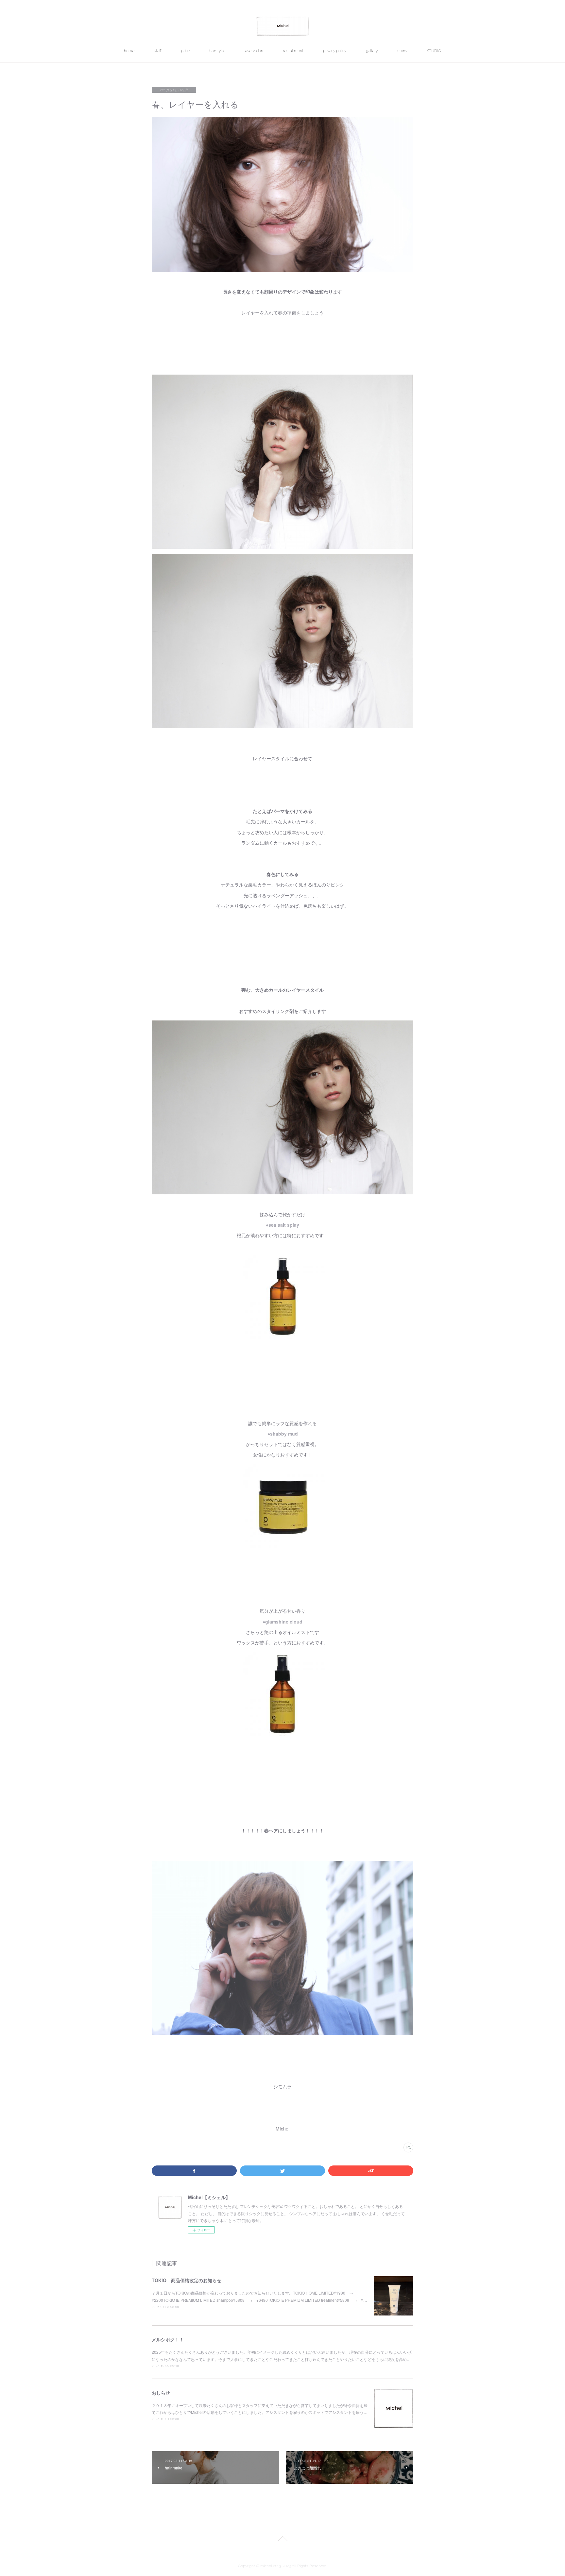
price (185, 51)
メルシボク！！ (168, 2339)
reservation (253, 51)
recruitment (293, 51)
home (129, 51)
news (402, 51)
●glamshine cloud (282, 1622)
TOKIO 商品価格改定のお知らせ (187, 2280)
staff (158, 51)
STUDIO (434, 51)
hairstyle (217, 51)
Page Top (282, 2540)
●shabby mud (283, 1434)
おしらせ (161, 2393)
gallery (372, 51)
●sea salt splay (282, 1225)
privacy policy (335, 51)
